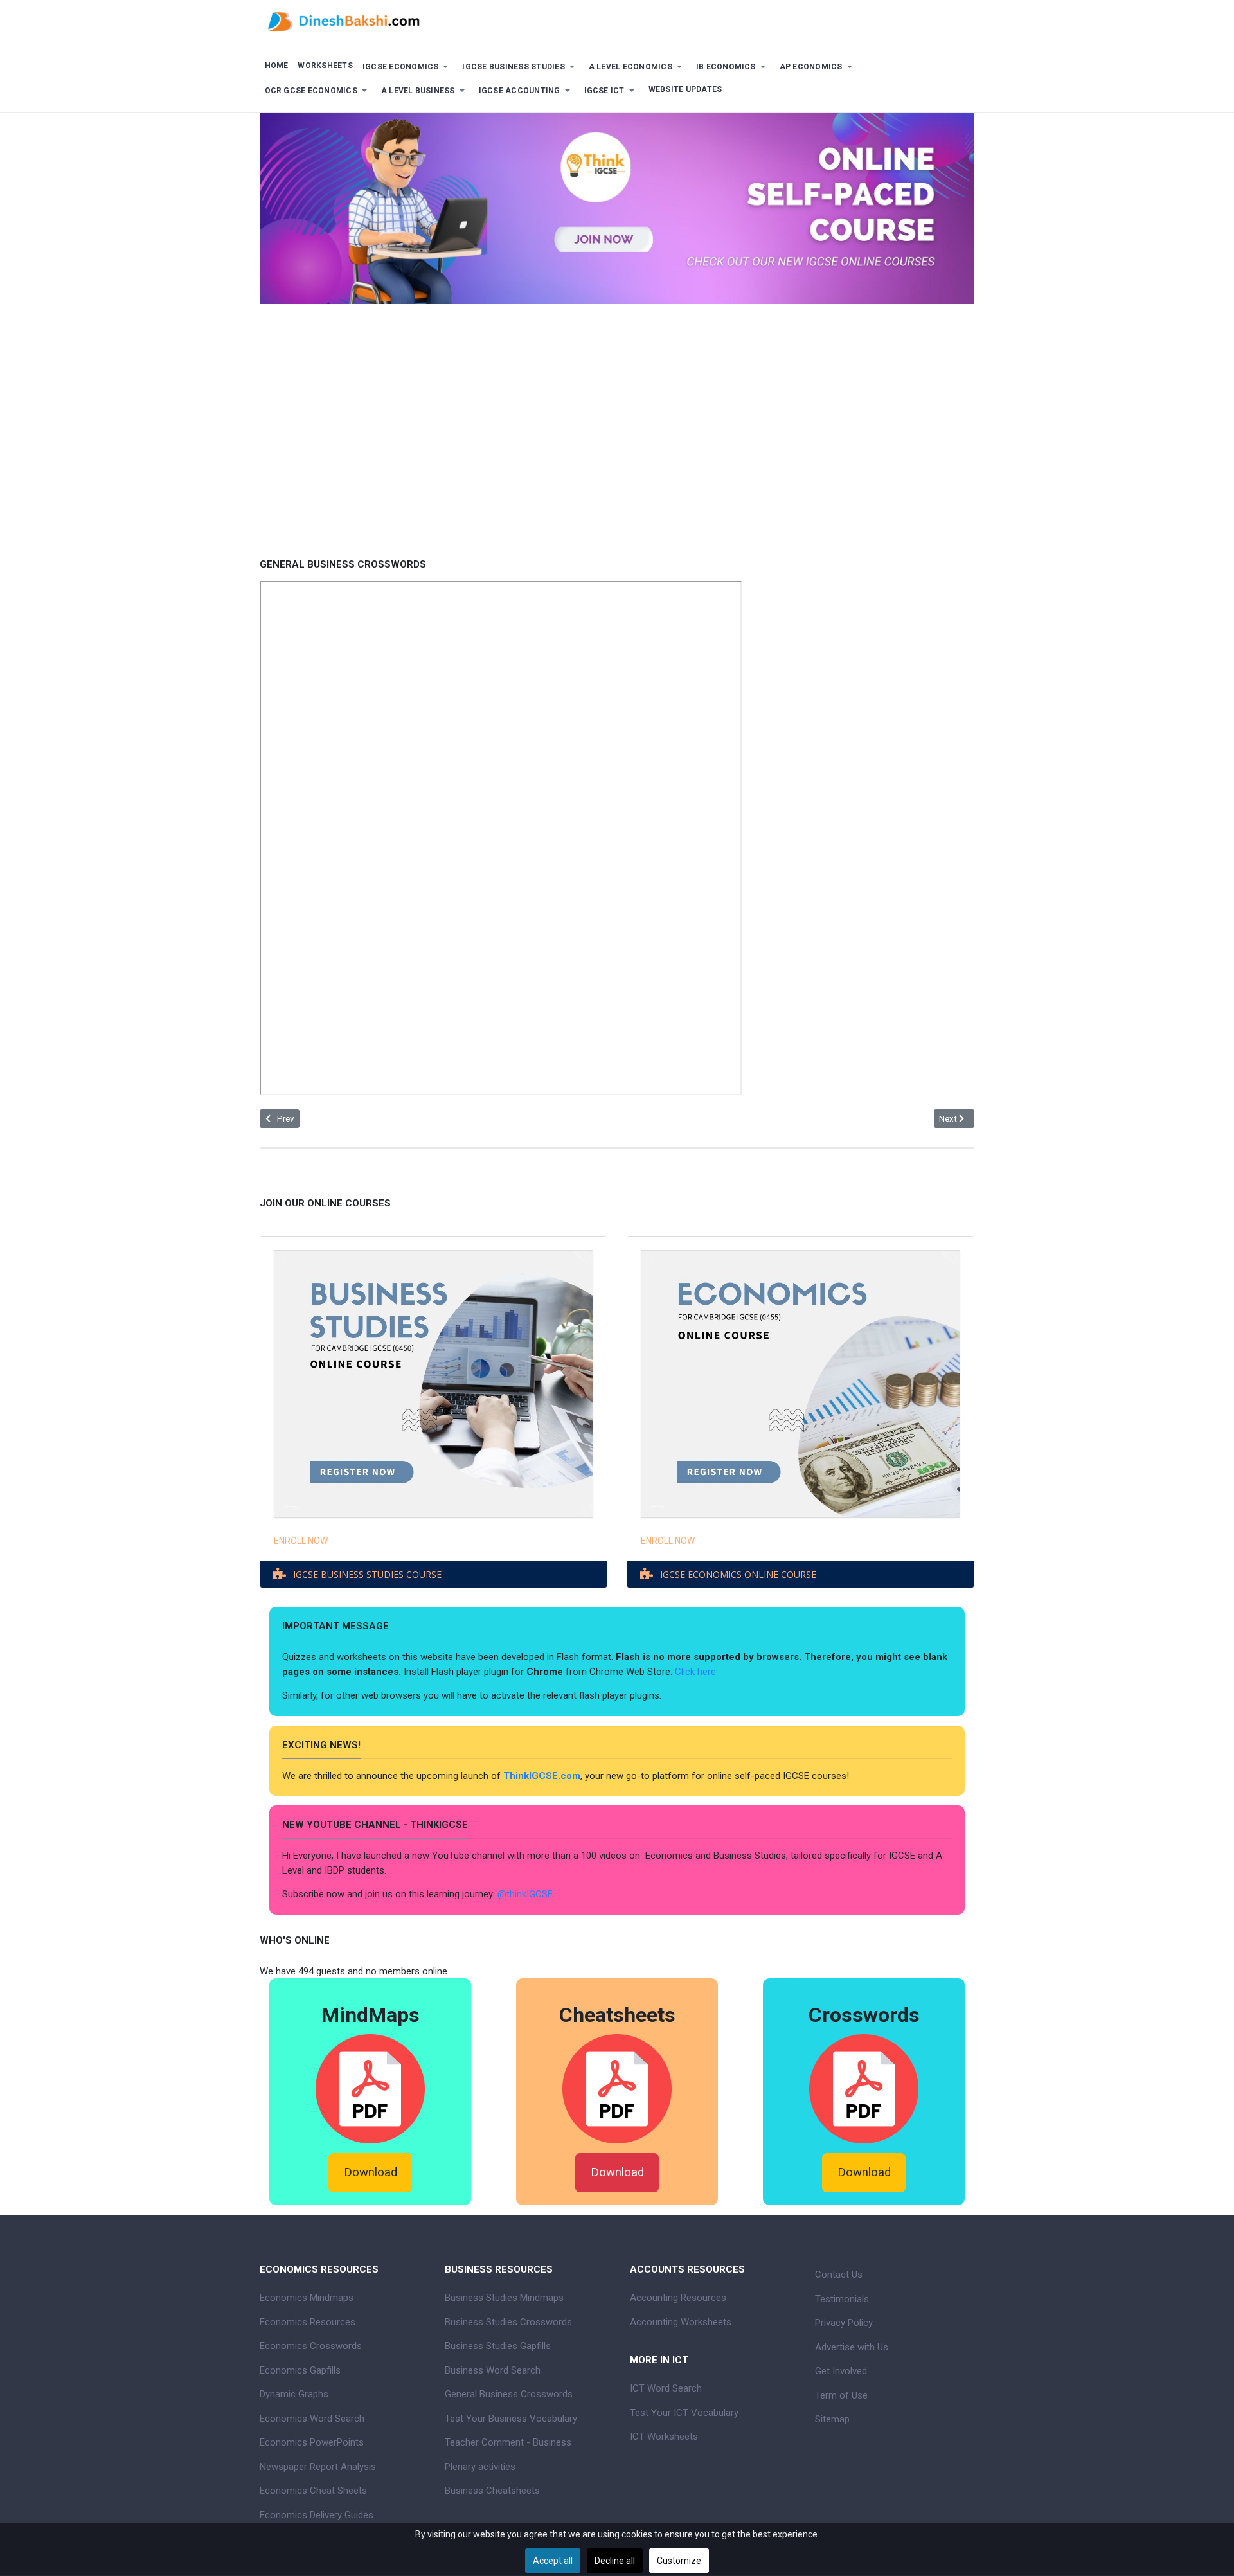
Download (371, 2172)
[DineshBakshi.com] (617, 21)
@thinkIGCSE (525, 1894)
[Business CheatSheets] (617, 2088)
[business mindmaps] (370, 2088)
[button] (407, 67)
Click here (697, 1672)
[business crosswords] (864, 2088)
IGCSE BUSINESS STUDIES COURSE (367, 1574)
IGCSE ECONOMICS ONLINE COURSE (738, 1574)
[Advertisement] (617, 458)
